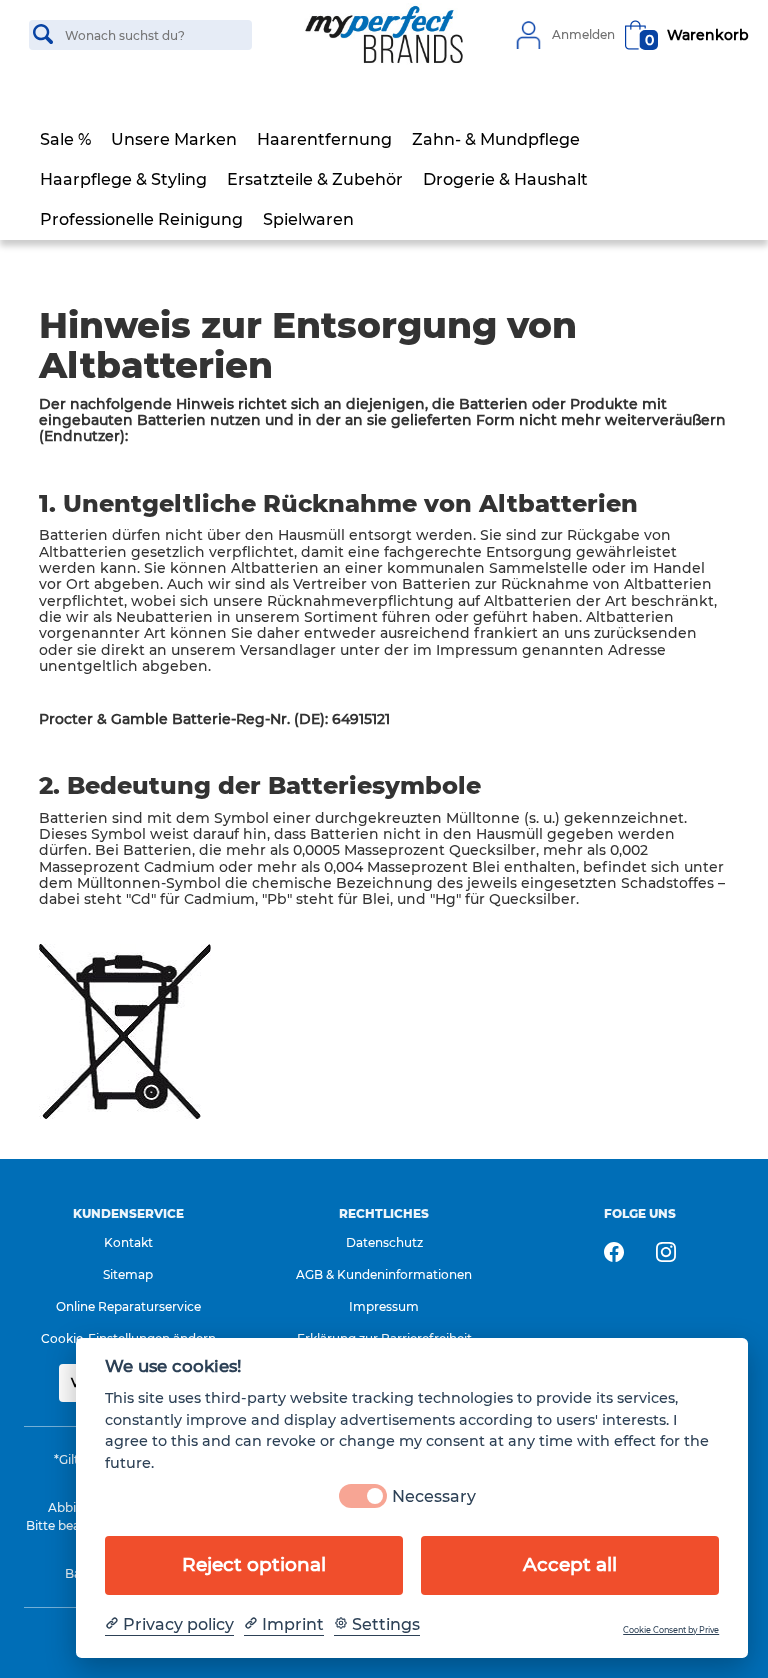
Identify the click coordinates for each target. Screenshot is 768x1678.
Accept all (570, 1564)
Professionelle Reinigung (141, 219)
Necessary (434, 1496)
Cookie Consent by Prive (671, 1630)
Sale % (65, 139)
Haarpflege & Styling (123, 179)
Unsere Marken (174, 139)
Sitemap (128, 1274)
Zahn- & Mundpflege (496, 139)
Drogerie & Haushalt (505, 179)
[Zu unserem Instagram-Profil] (666, 1252)
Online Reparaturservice (128, 1306)
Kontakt (128, 1242)
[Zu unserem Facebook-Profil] (614, 1252)
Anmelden (583, 35)
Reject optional (254, 1564)
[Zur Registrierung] (528, 35)
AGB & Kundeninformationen (384, 1274)
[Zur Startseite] (384, 35)
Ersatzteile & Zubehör (315, 179)
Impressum (384, 1306)
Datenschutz (384, 1242)
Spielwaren (308, 219)
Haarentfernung (324, 139)
